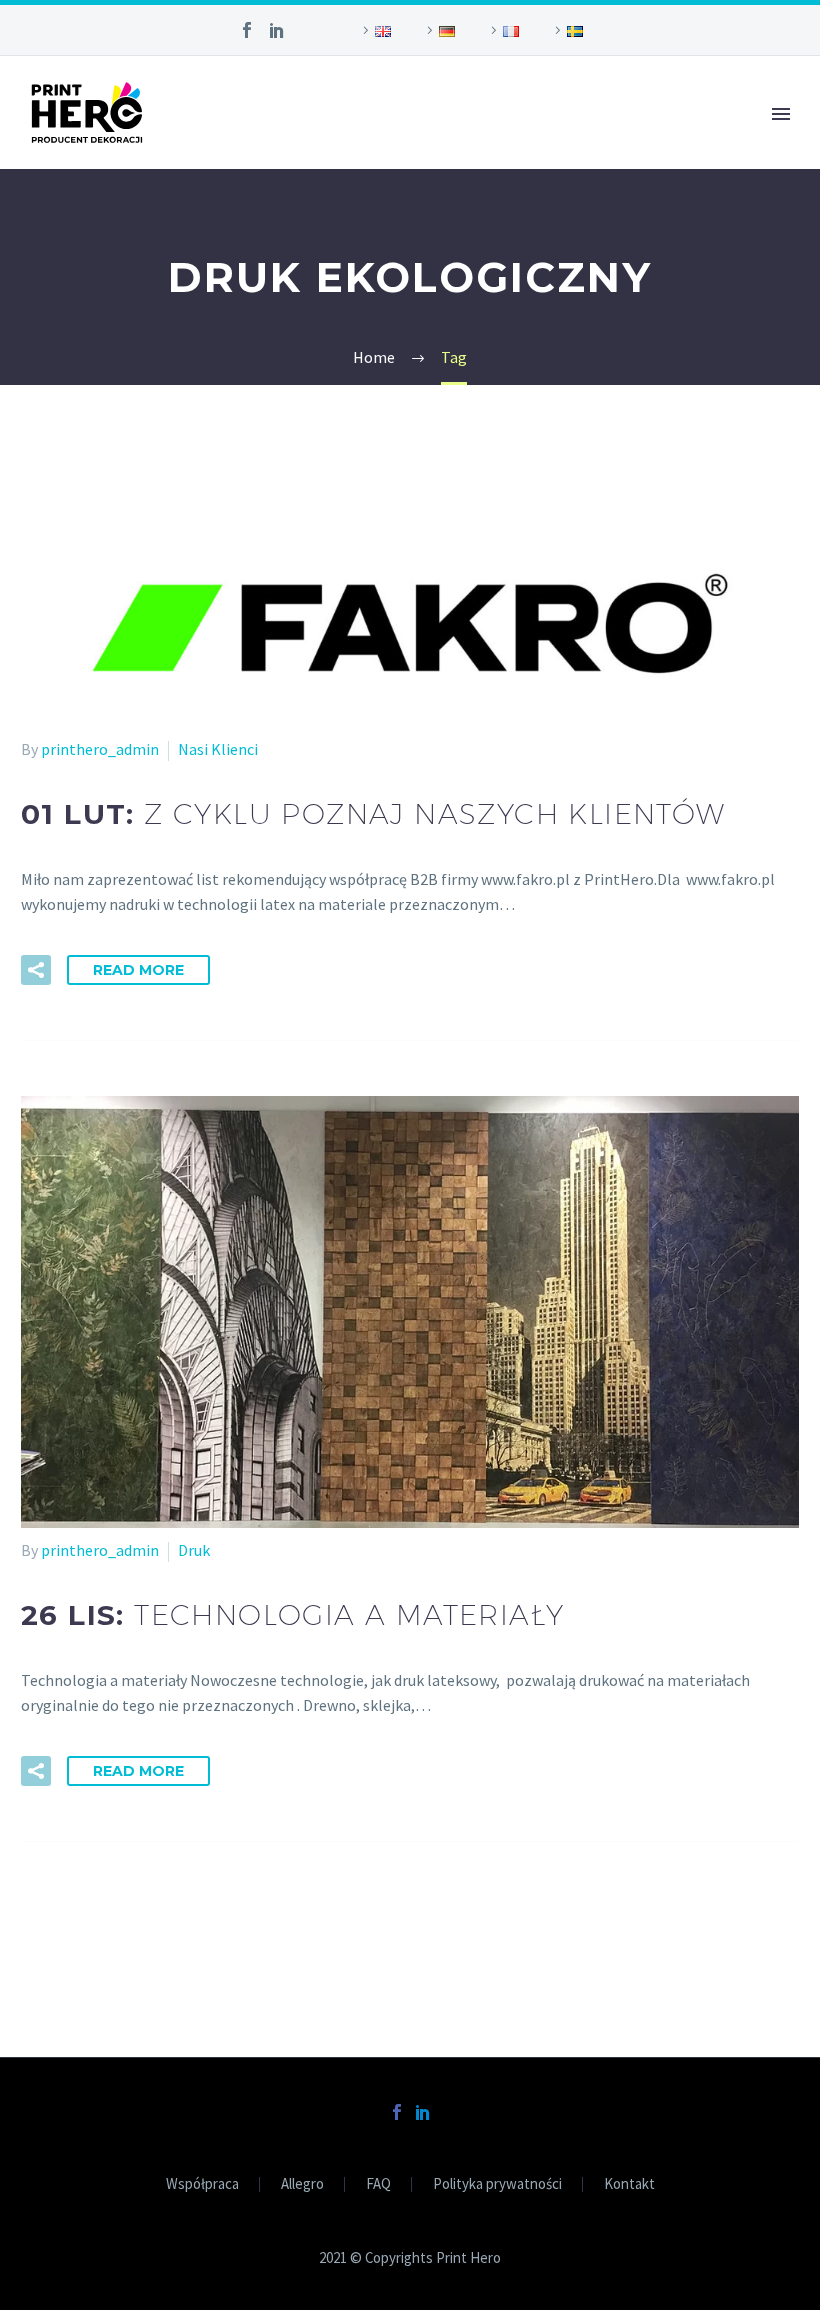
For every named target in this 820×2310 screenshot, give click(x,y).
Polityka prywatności (497, 2184)
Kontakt (629, 2184)
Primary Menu (781, 114)
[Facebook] (247, 30)
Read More (138, 970)
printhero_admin (100, 749)
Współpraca (202, 2184)
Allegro (302, 2184)
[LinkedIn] (277, 30)
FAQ (378, 2184)
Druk (194, 1550)
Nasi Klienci (218, 749)
